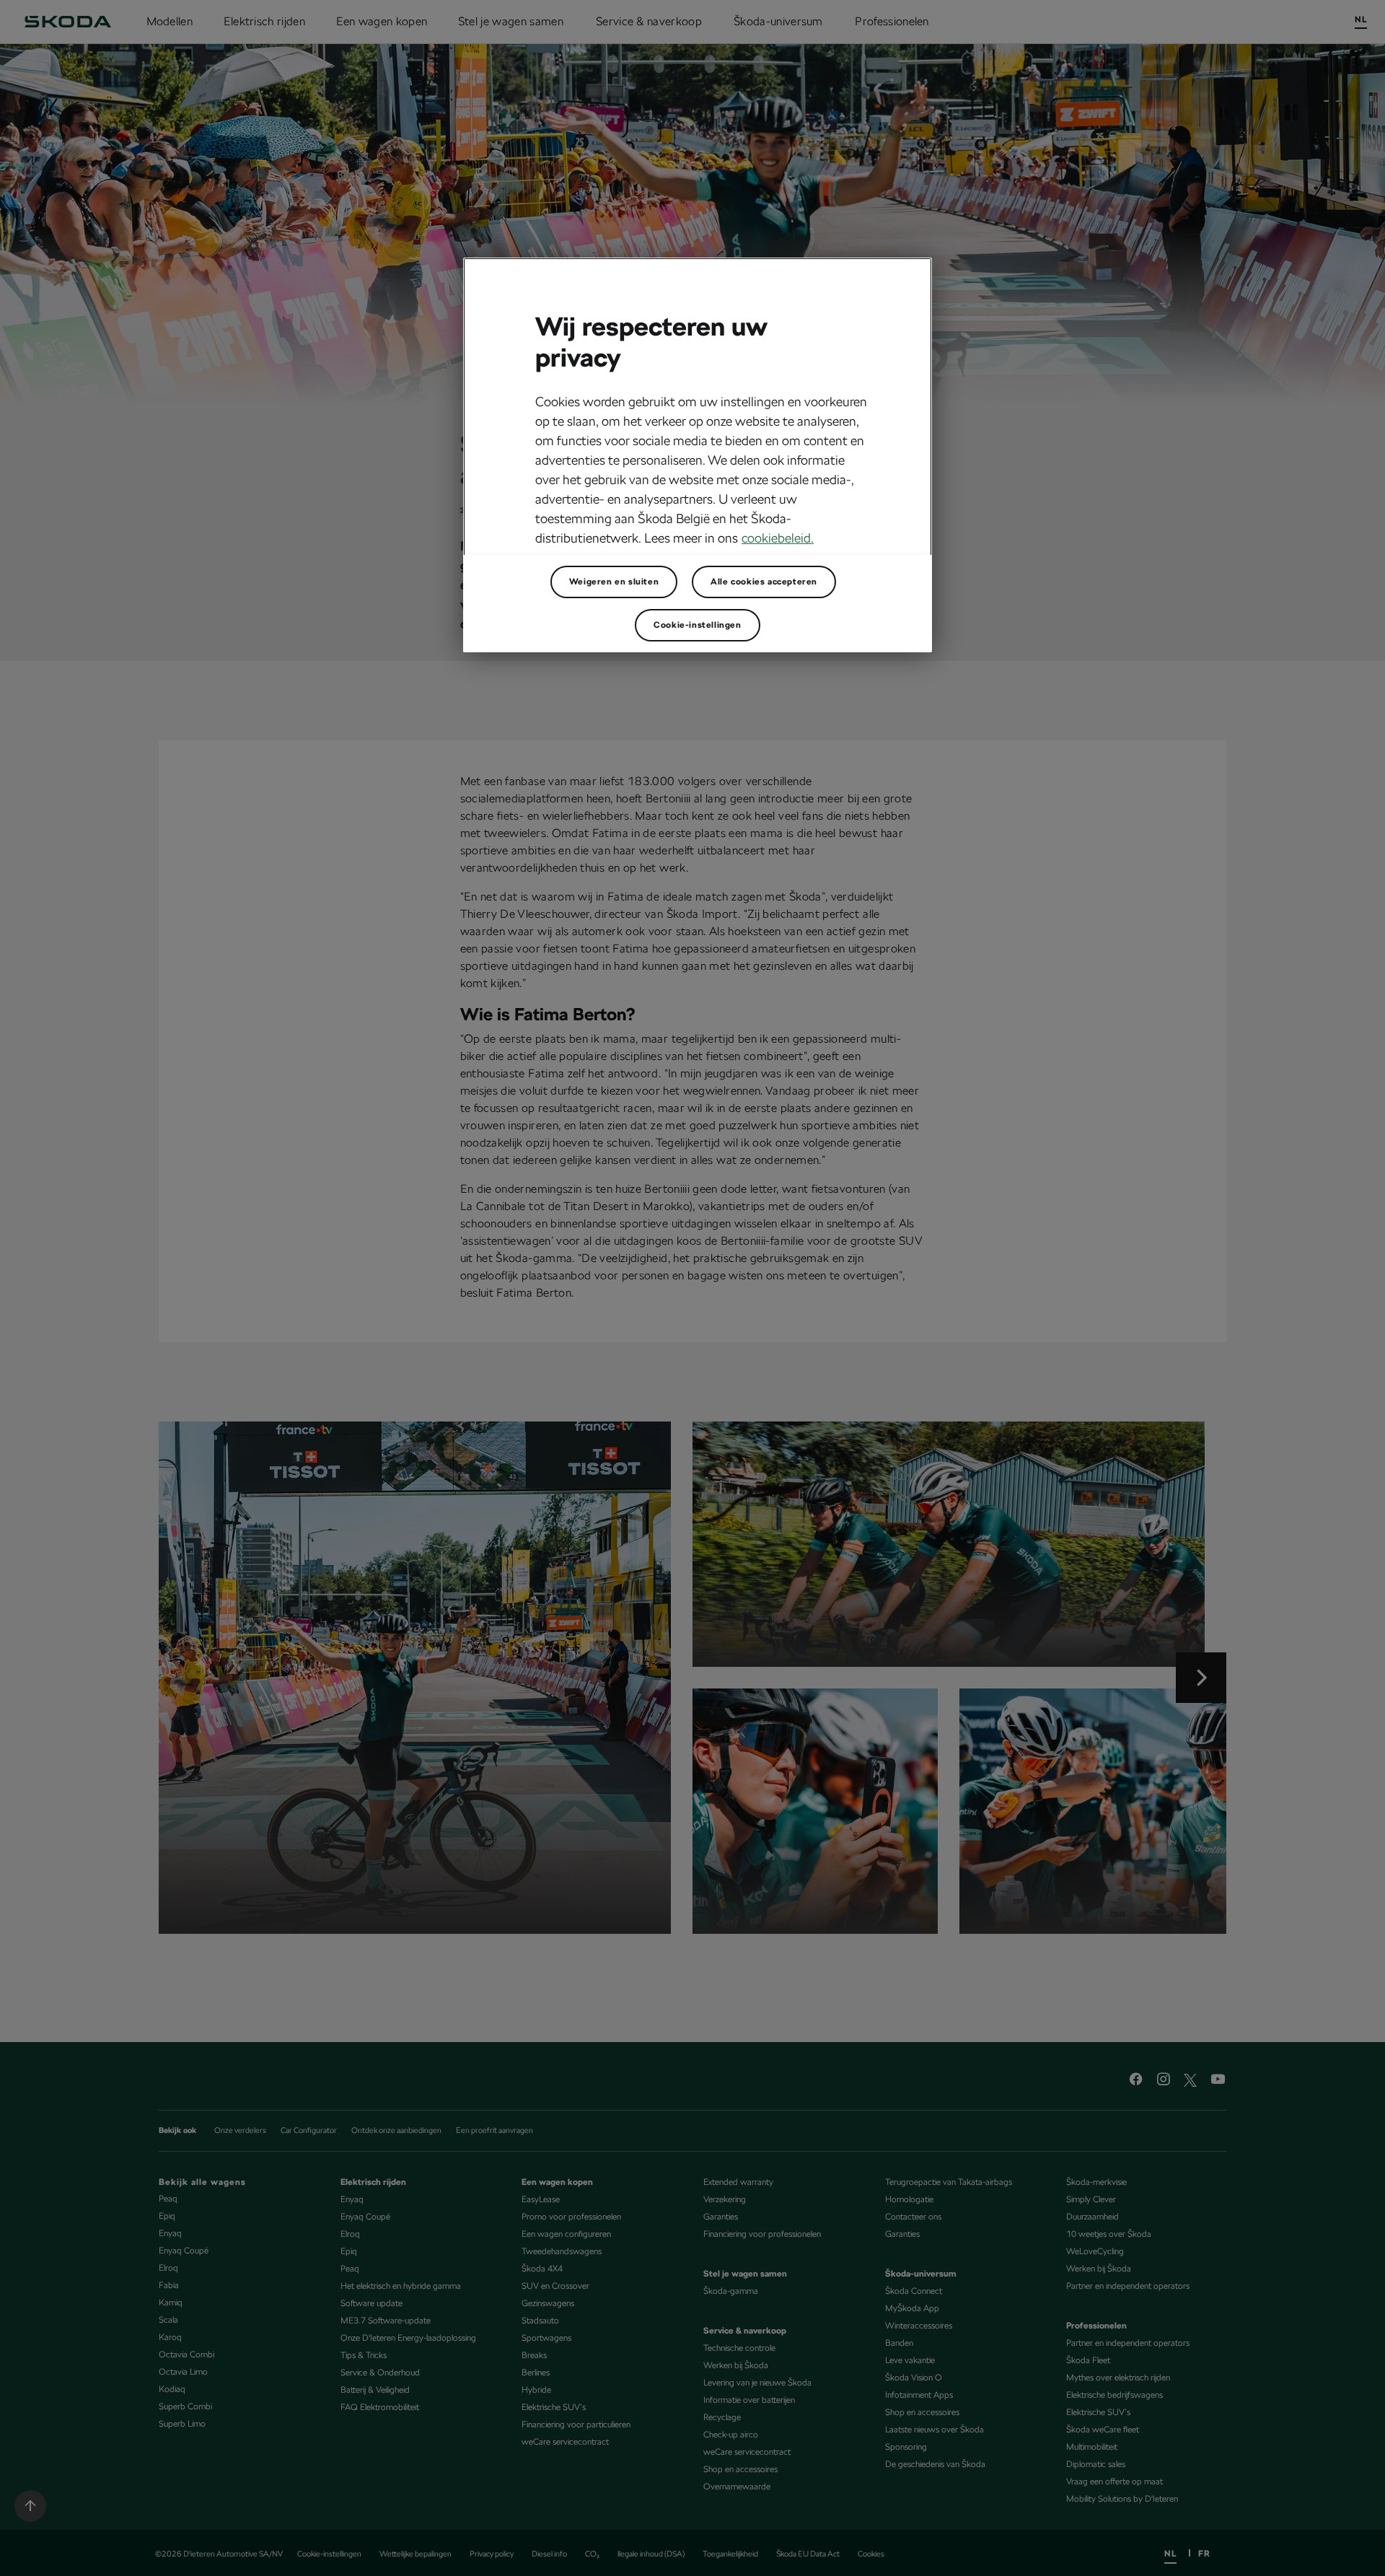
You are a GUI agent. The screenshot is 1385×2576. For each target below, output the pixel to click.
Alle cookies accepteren (764, 582)
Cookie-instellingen (697, 625)
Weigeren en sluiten (614, 582)
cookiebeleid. (778, 538)
